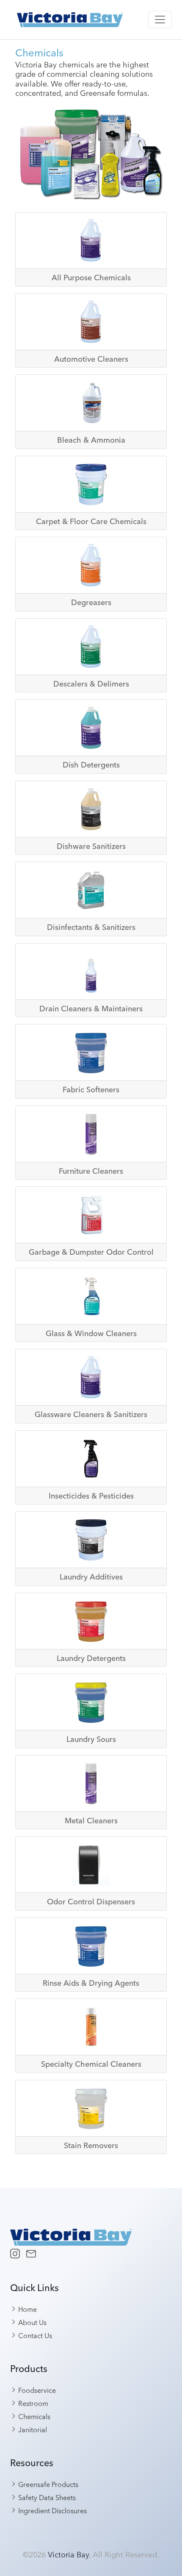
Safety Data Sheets (46, 2497)
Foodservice (36, 2390)
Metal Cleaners (91, 1821)
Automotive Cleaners (91, 359)
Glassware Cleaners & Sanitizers (91, 1414)
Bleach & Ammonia (91, 440)
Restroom (32, 2403)
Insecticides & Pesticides (91, 1496)
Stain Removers (91, 2145)
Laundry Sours (91, 1739)
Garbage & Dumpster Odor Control (91, 1252)
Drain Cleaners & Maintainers (91, 1009)
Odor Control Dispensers (91, 1902)
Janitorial (32, 2429)
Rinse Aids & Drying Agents (91, 1983)
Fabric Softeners (91, 1090)
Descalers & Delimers (91, 684)
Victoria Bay (68, 2554)
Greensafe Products (47, 2484)
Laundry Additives (91, 1577)
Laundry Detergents (91, 1658)
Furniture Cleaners (91, 1171)
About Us (32, 2322)
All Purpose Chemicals (91, 278)
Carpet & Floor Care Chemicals (91, 521)
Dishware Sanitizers (91, 846)
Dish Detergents (91, 765)
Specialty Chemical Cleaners (91, 2064)
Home (27, 2309)
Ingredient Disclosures (52, 2510)
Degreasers (91, 602)
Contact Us (34, 2335)
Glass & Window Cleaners (91, 1333)
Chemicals (33, 2416)
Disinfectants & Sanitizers (91, 927)
